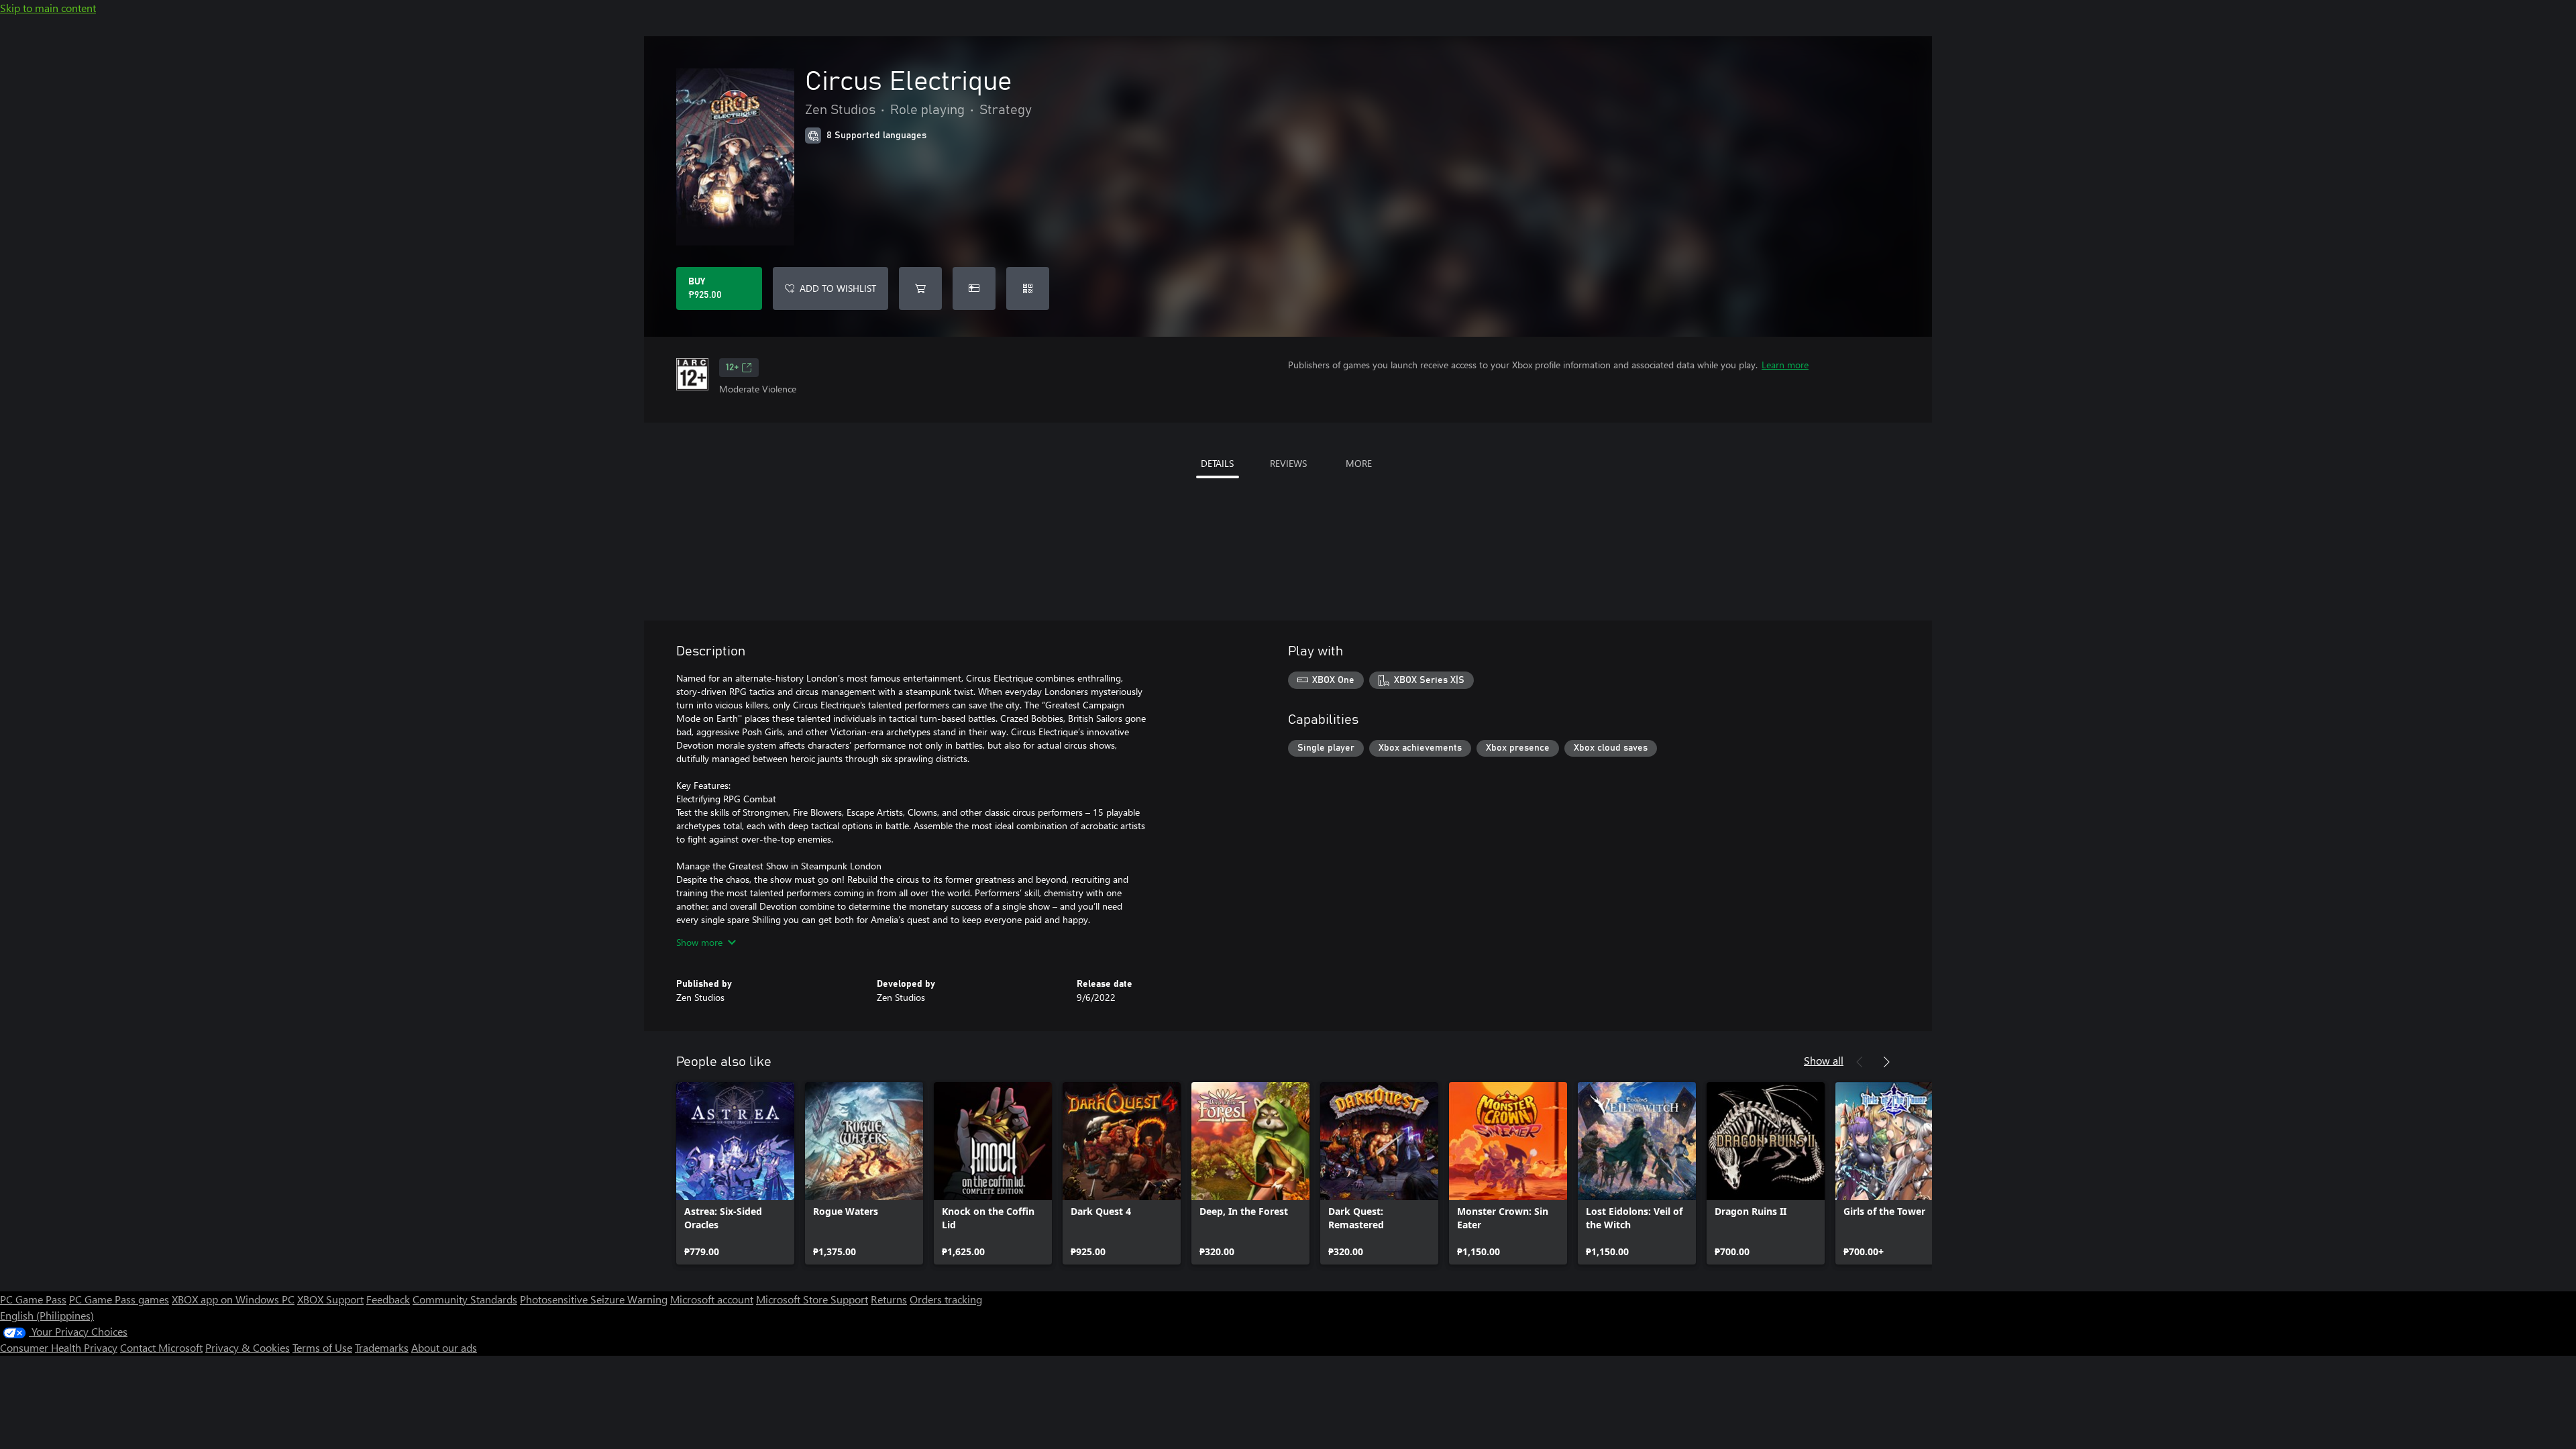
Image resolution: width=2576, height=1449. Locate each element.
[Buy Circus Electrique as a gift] (974, 288)
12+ (732, 368)
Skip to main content (48, 8)
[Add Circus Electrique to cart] (920, 288)
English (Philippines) (47, 1315)
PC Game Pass (33, 1299)
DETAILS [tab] (1217, 463)
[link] (735, 1173)
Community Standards (465, 1299)
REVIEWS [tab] (1288, 463)
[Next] (1886, 1062)
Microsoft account (712, 1299)
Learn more (1785, 365)
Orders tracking (946, 1299)
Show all (1824, 1060)
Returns (889, 1299)
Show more (699, 942)
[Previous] (1860, 1062)
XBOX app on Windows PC (233, 1299)
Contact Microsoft (161, 1347)
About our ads (444, 1347)
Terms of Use (322, 1347)
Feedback (388, 1299)
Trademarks (382, 1347)
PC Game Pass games (119, 1299)
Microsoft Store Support (812, 1299)
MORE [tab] (1359, 463)
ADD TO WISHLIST (838, 288)
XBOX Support (330, 1299)
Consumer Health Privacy (59, 1347)
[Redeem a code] (1028, 288)
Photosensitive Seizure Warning (594, 1299)
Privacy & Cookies (248, 1347)
